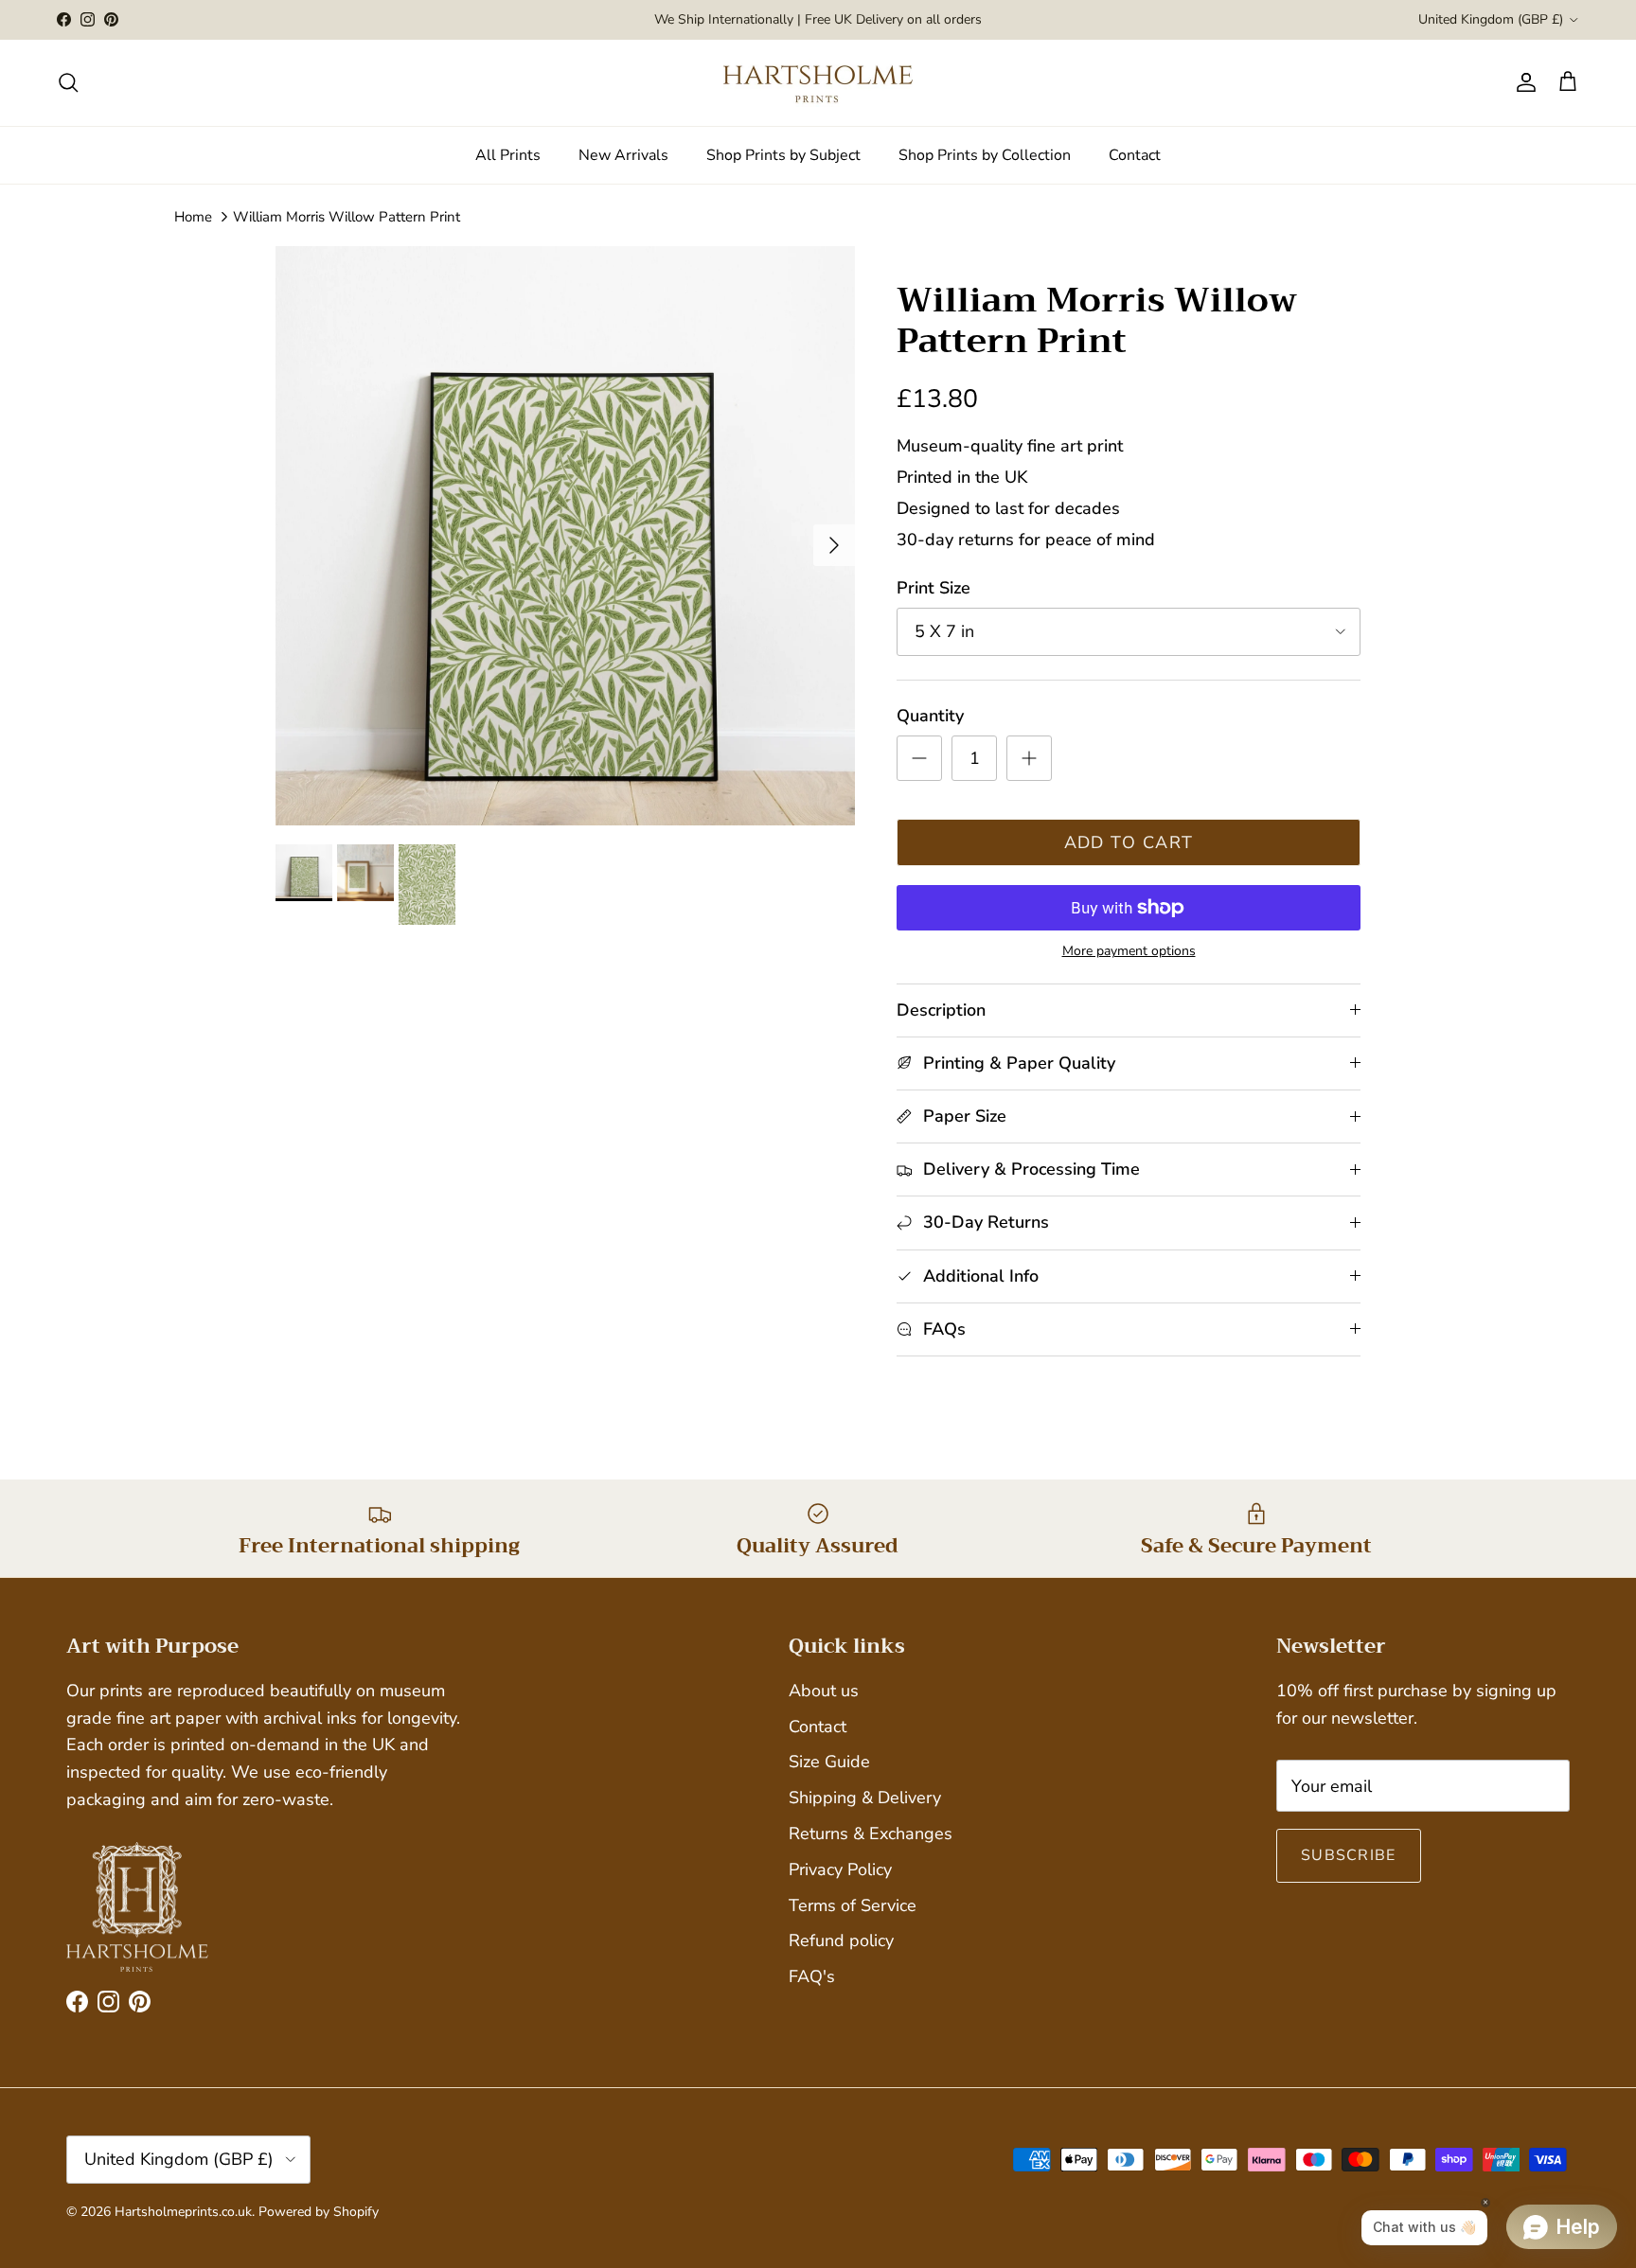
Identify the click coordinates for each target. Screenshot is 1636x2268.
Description (941, 1010)
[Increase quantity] (1029, 758)
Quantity (930, 716)
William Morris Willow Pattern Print (347, 217)
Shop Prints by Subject (783, 155)
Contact (1135, 155)
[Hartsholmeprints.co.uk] (818, 83)
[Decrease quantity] (919, 758)
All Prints (508, 155)
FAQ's (812, 1976)
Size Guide (829, 1762)
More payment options (1129, 952)
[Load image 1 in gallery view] (565, 536)
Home (193, 217)
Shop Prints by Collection (985, 155)
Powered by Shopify (319, 2212)
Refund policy (841, 1940)
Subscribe (1349, 1855)
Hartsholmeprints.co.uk (183, 2212)
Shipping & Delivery (865, 1798)
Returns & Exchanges (871, 1834)
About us (824, 1691)
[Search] (68, 82)
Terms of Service (853, 1905)
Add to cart (1129, 842)
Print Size (934, 588)
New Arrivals (623, 155)
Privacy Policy (840, 1869)
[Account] (1522, 82)
